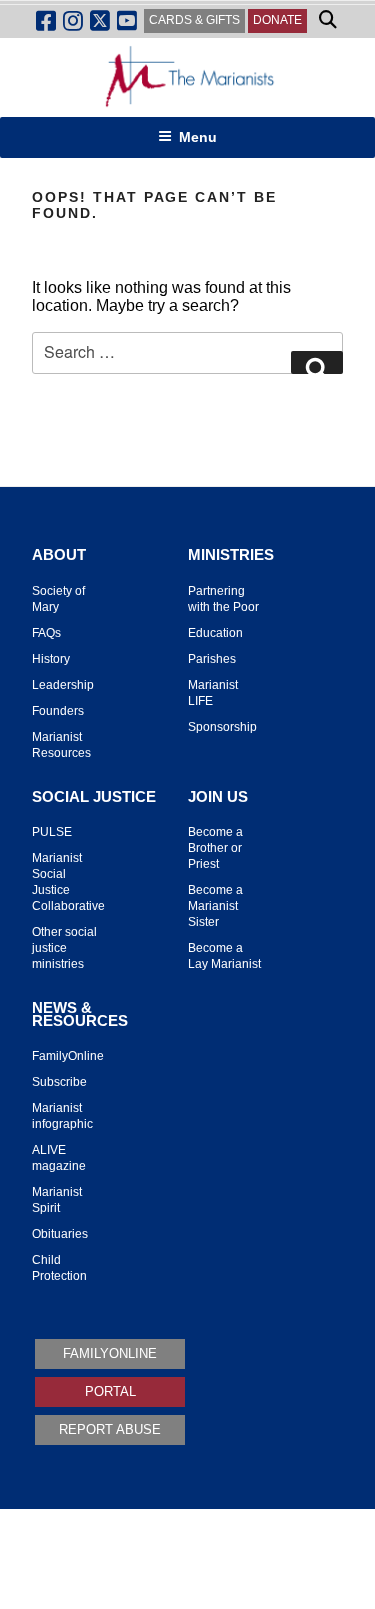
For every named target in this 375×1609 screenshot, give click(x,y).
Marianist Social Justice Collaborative (68, 882)
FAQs (46, 633)
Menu (198, 137)
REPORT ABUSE (110, 1429)
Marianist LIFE (213, 693)
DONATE (277, 20)
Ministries (231, 555)
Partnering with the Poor (223, 599)
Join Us (218, 797)
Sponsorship (222, 727)
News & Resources (80, 1014)
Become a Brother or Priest (215, 848)
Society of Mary (58, 599)
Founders (58, 711)
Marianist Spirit (57, 1200)
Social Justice (94, 797)
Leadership (63, 685)
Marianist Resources (61, 745)
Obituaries (60, 1234)
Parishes (212, 659)
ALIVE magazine (59, 1158)
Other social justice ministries (64, 948)
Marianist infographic (62, 1116)
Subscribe (59, 1082)
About (59, 555)
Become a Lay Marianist (224, 956)
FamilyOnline (68, 1056)
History (51, 659)
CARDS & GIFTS (194, 20)
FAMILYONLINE (110, 1353)
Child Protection (59, 1268)
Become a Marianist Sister (215, 906)
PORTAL (110, 1391)
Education (215, 633)
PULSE (52, 832)
